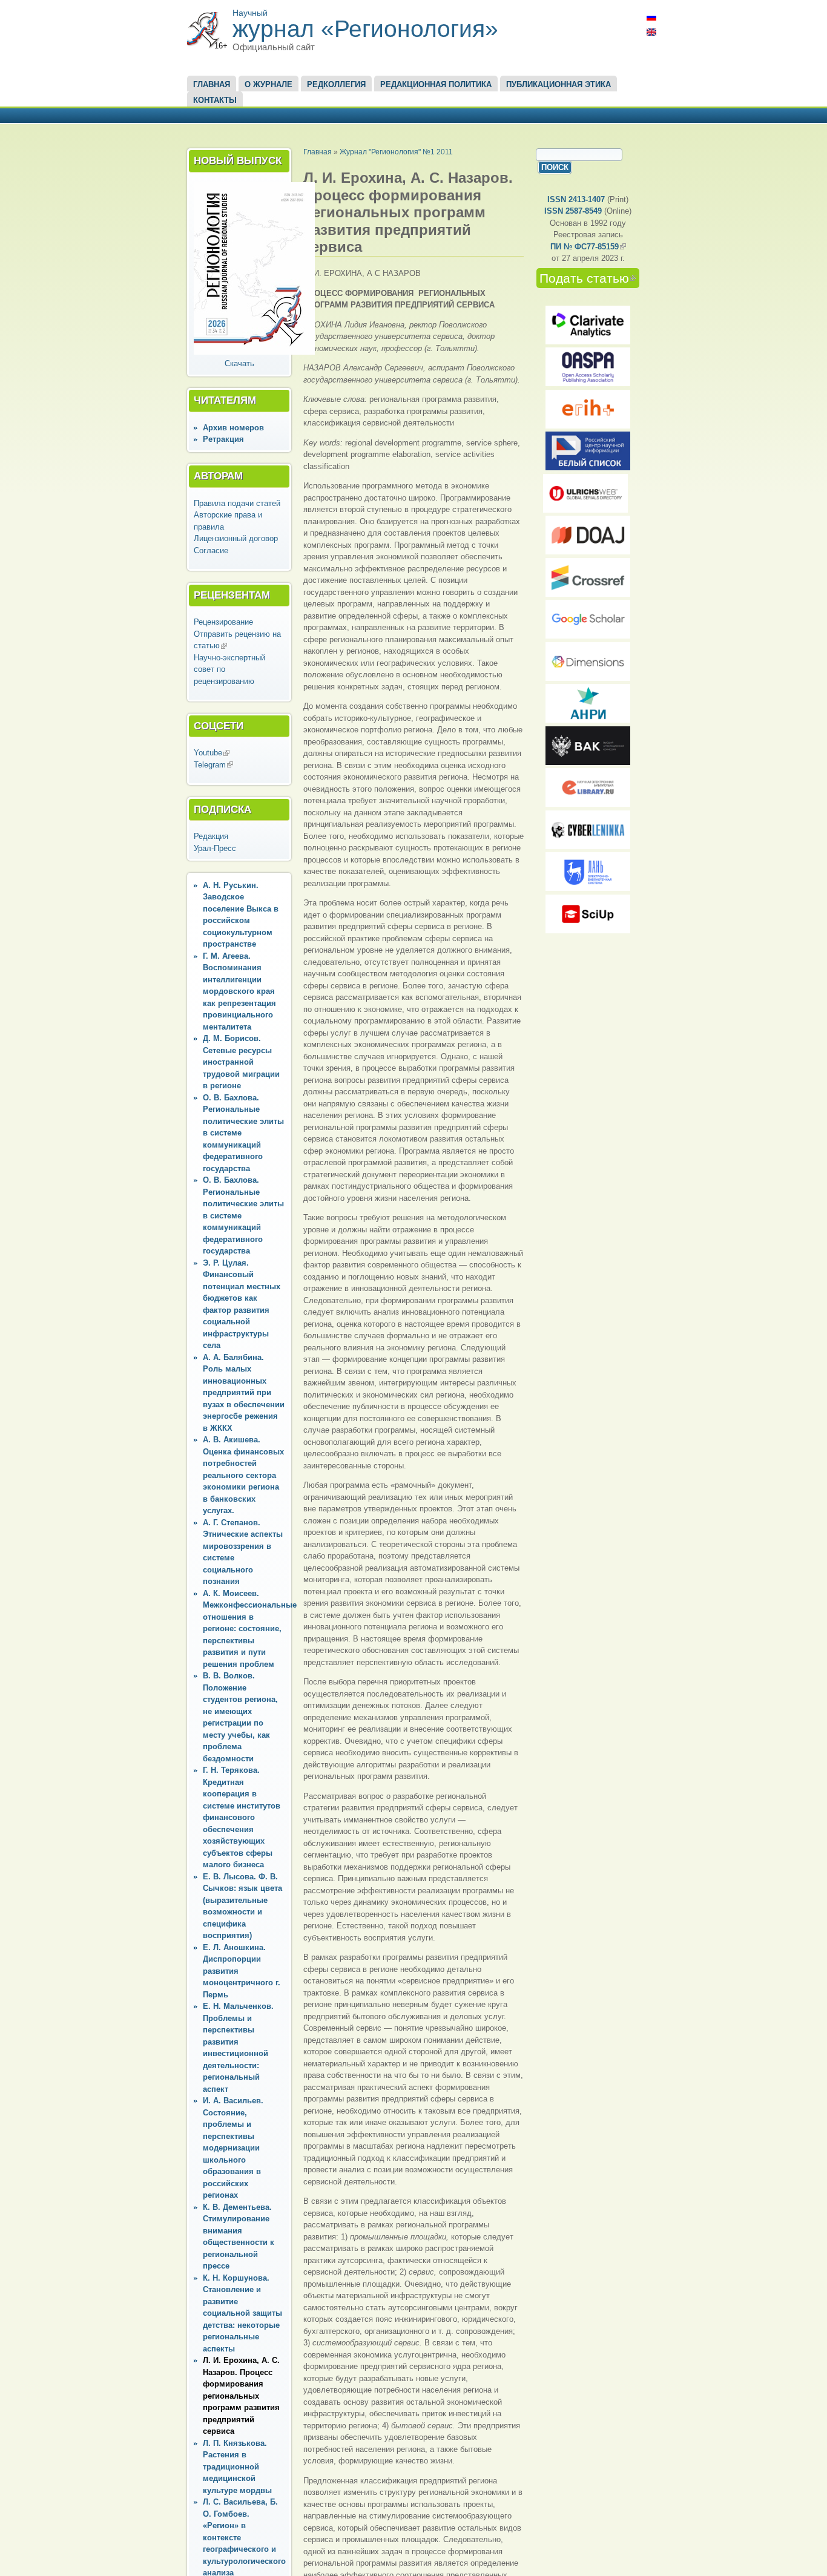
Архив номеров (233, 428)
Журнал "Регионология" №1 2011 (396, 152)
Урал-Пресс (215, 848)
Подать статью (589, 278)
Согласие (211, 550)
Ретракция (223, 439)
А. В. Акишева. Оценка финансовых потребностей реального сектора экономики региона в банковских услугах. (243, 1475)
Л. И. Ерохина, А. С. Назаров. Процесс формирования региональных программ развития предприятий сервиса (241, 2396)
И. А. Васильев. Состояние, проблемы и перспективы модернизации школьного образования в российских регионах (233, 2148)
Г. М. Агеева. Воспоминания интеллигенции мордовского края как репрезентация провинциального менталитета (239, 991)
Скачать (239, 363)
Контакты (215, 100)
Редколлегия (336, 84)
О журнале (269, 84)
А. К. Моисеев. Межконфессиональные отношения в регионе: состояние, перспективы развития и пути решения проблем (250, 1629)
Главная (212, 84)
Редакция (211, 836)
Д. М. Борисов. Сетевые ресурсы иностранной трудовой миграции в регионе (241, 1062)
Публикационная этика (558, 84)
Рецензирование (223, 622)
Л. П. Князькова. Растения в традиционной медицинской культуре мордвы (237, 2467)
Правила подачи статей (237, 503)
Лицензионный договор (236, 538)
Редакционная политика (436, 84)
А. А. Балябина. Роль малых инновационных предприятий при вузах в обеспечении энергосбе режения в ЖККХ (244, 1393)
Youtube (212, 753)
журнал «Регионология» (365, 29)
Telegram (213, 765)
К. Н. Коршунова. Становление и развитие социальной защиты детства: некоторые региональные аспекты (242, 2313)
